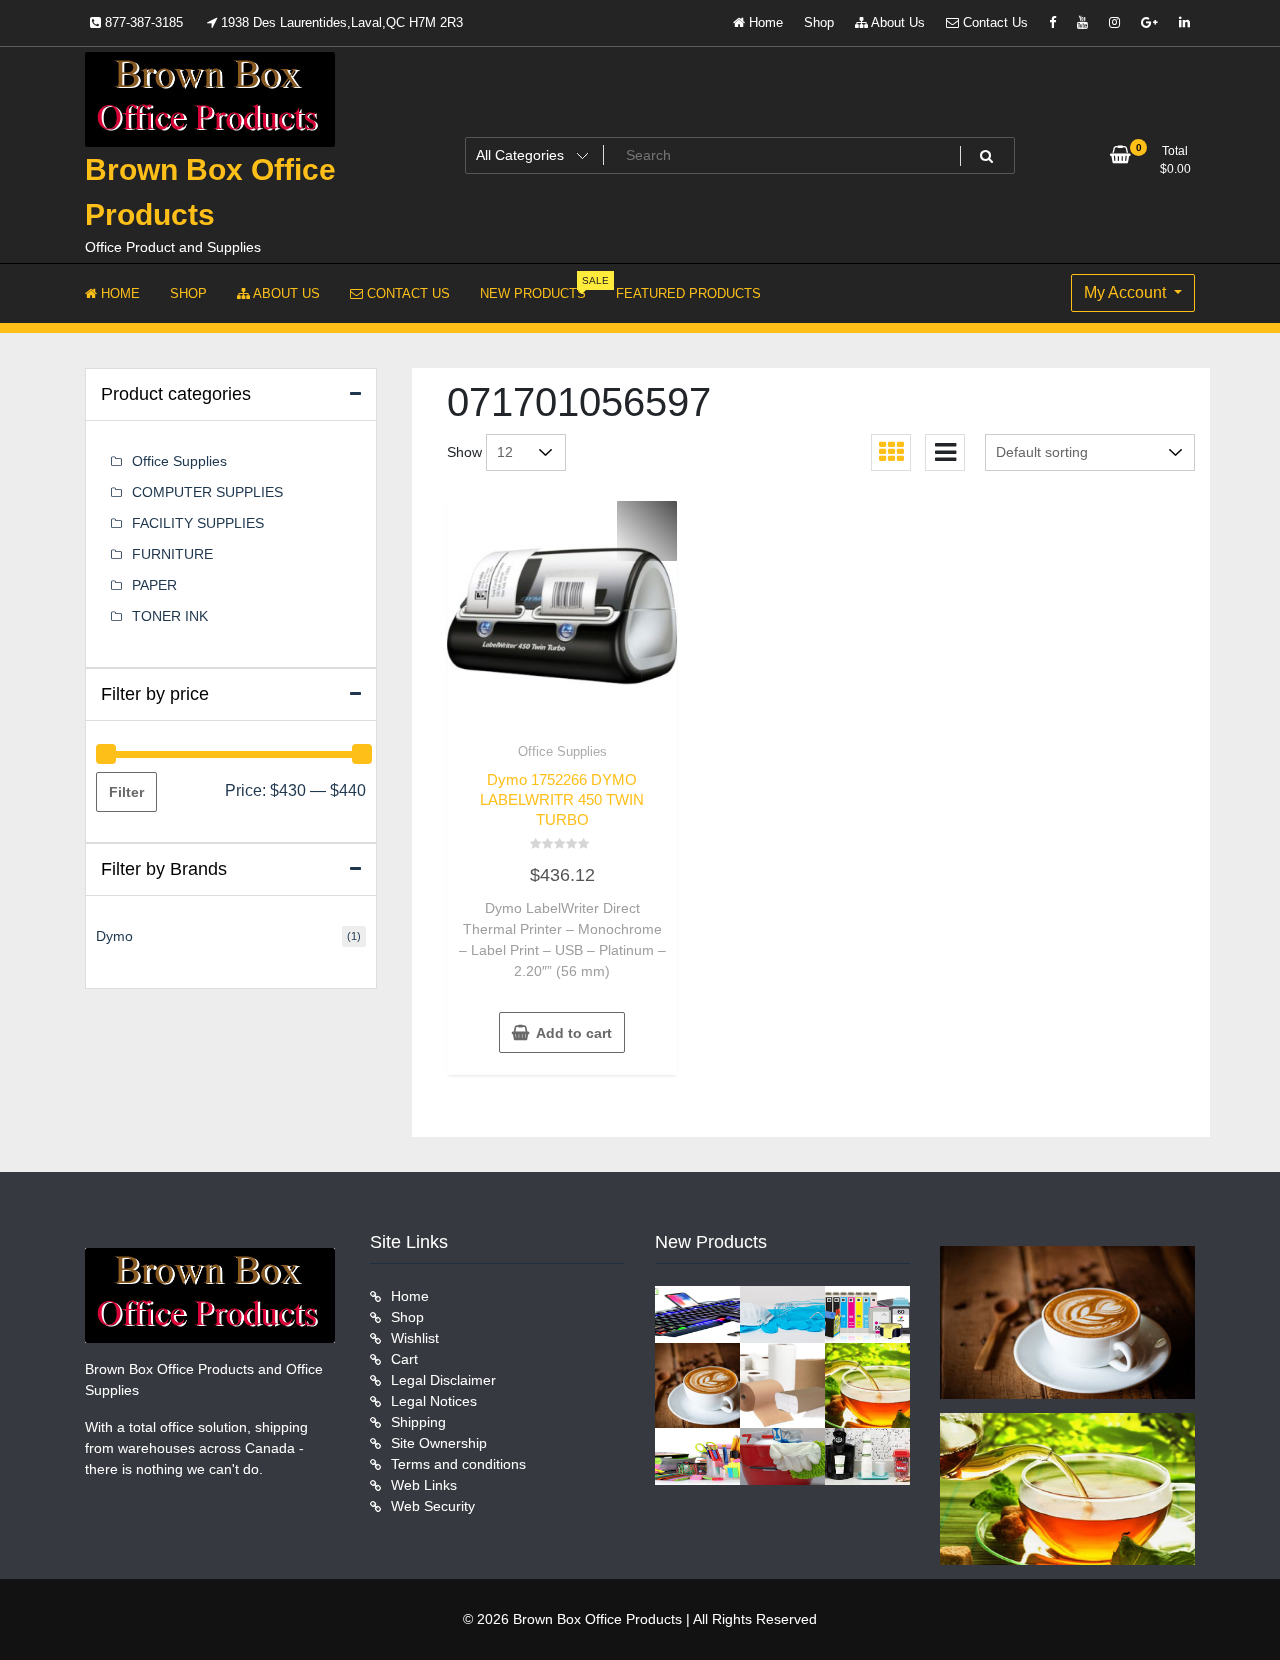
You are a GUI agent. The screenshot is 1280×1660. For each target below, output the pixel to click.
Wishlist (415, 1338)
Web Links (424, 1485)
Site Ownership (439, 1443)
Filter (126, 792)
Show (464, 452)
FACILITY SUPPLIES (198, 523)
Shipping (418, 1422)
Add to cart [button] (574, 1033)
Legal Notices (434, 1401)
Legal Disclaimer (443, 1380)
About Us (896, 22)
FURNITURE (172, 554)
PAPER (154, 585)
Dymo (114, 936)
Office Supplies (562, 751)
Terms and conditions (458, 1464)
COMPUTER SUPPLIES (207, 492)
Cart (404, 1359)
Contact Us (993, 22)
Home (764, 22)
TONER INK (170, 616)
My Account (1127, 292)
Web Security (433, 1506)
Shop (819, 22)
